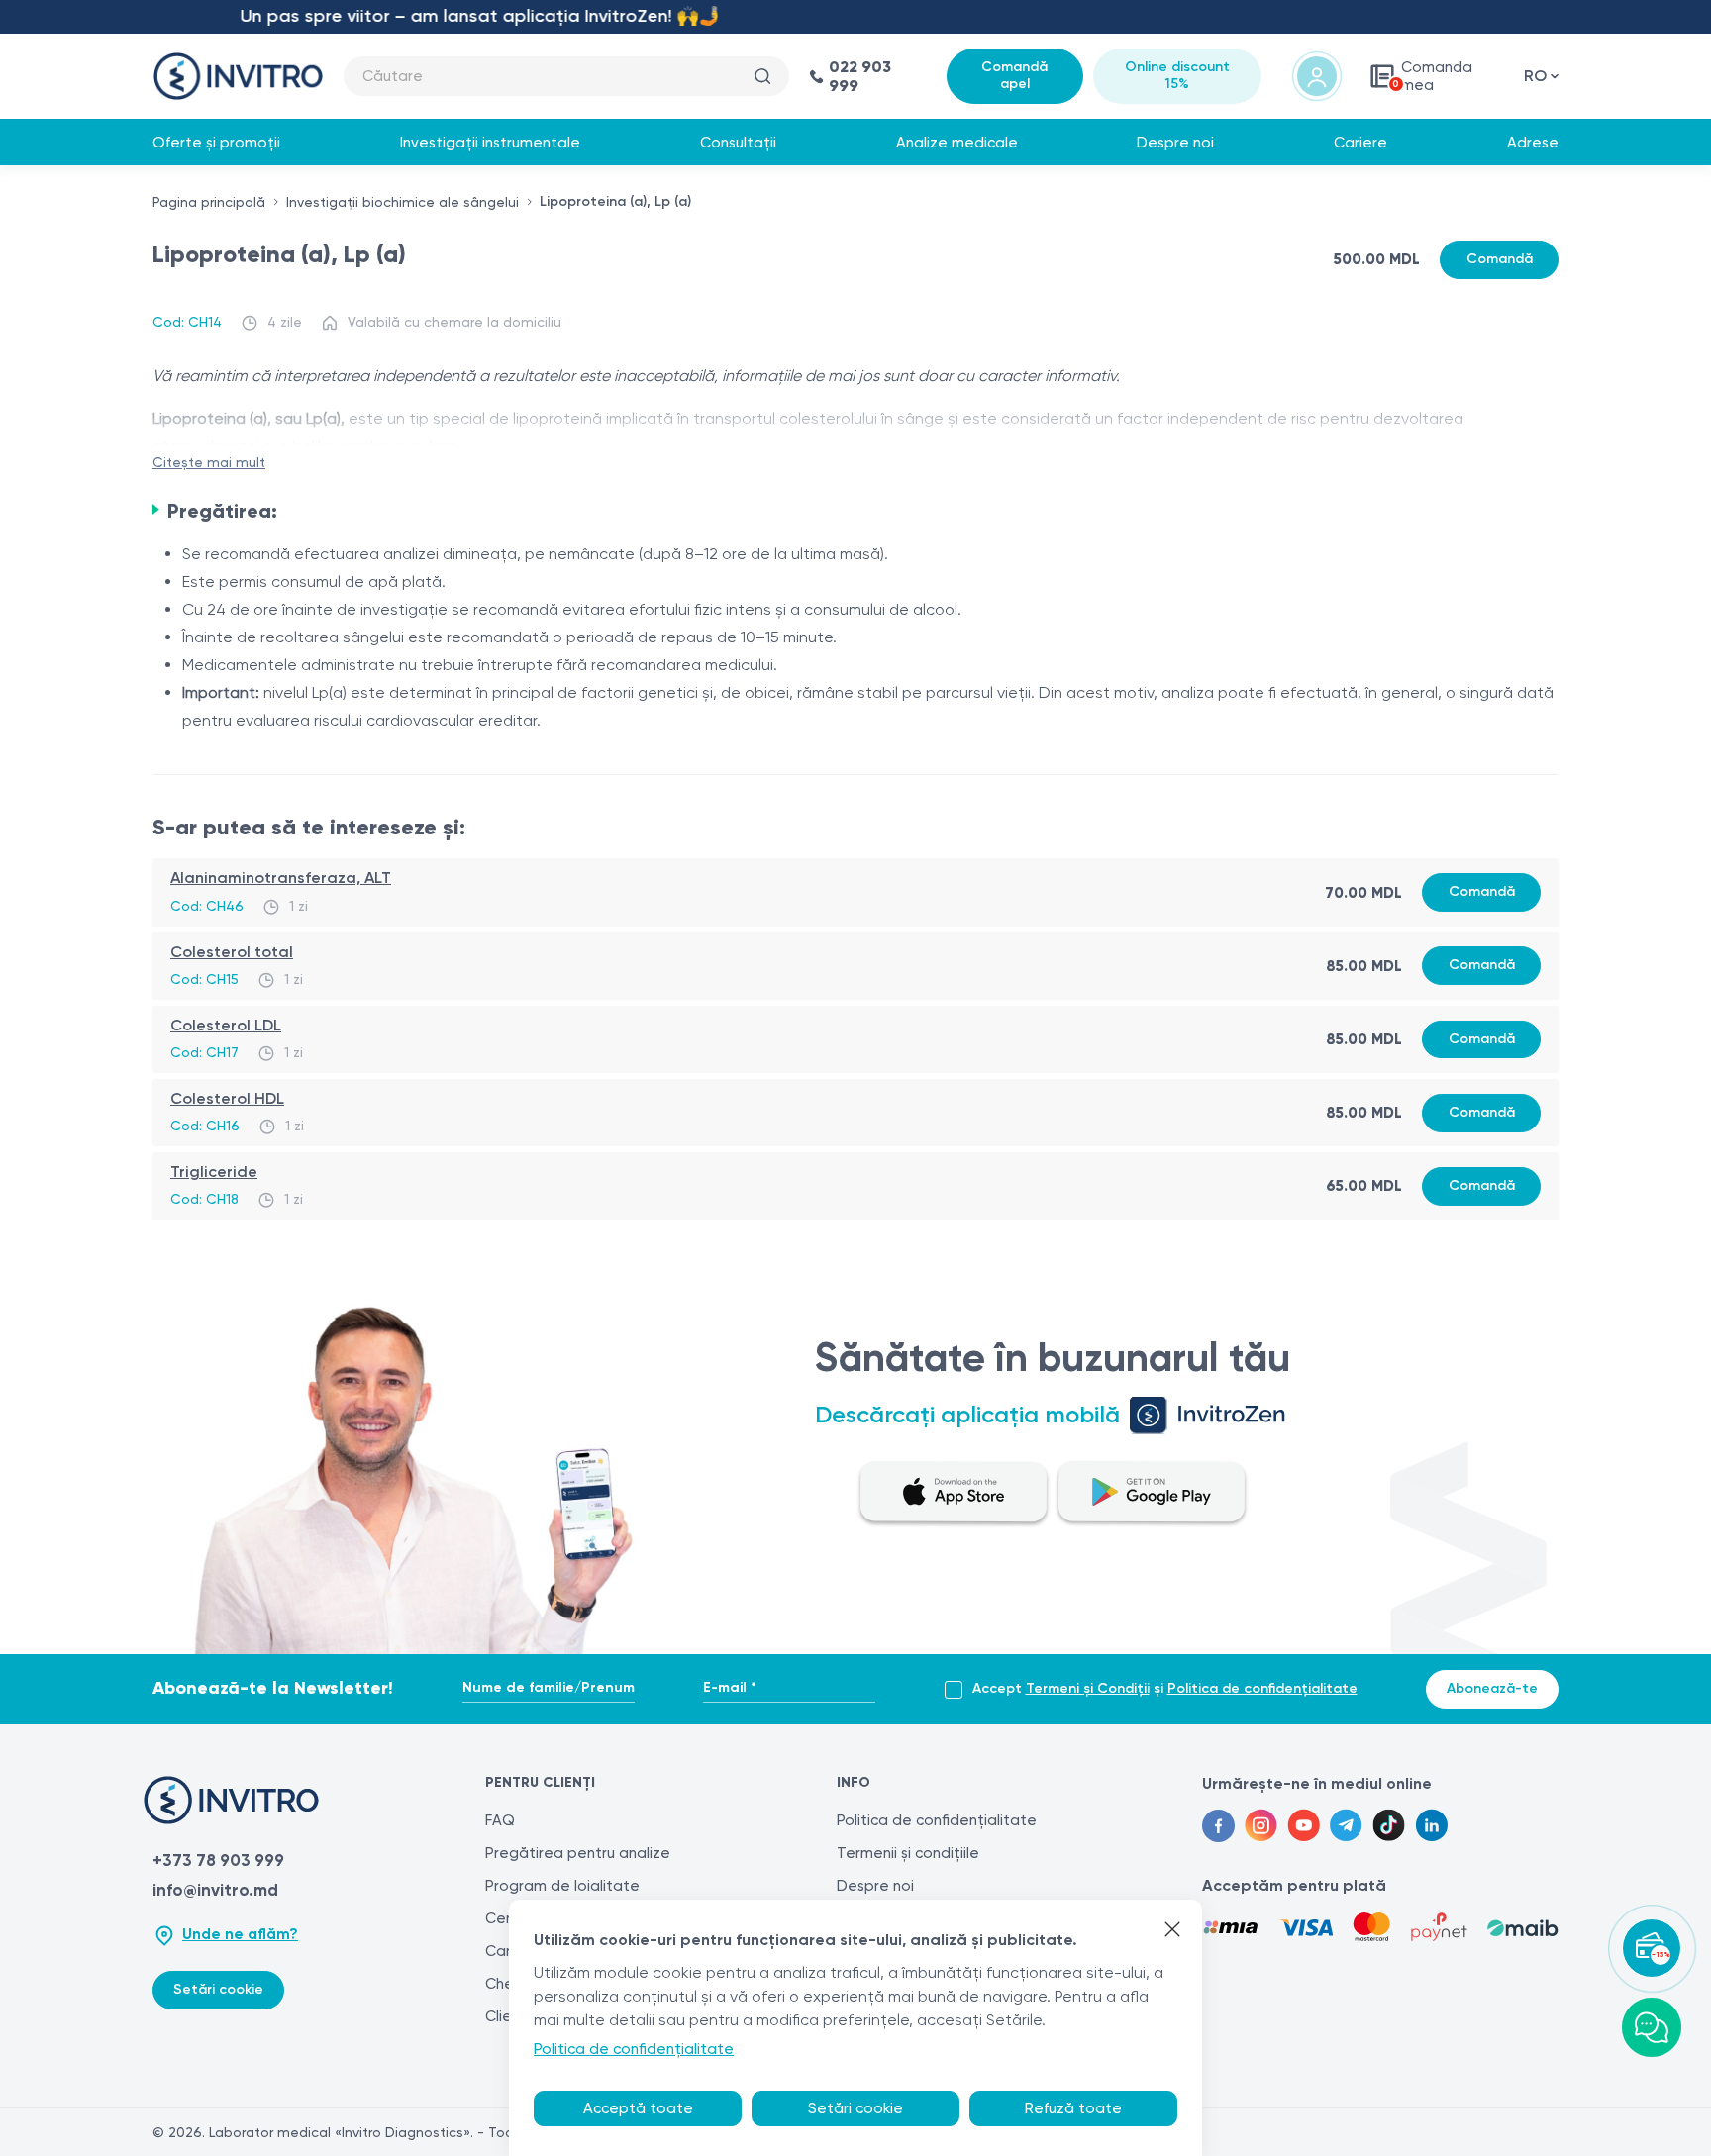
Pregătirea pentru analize (578, 1853)
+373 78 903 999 (218, 1860)
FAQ (500, 1820)
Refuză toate (1073, 2108)
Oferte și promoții (216, 143)
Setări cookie (218, 1989)
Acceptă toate (638, 2108)
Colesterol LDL (226, 1025)
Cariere (1360, 143)
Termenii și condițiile (908, 1853)
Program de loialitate (562, 1886)
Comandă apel (1014, 75)
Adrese (1533, 143)
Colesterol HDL (227, 1098)
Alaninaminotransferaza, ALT (281, 878)
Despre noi (1175, 143)
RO (1535, 76)
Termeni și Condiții (1088, 1688)
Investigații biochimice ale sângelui (403, 202)
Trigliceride (214, 1172)
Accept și (1165, 1689)
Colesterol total (232, 952)
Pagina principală (209, 202)
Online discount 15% (1177, 75)
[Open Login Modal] (1317, 76)
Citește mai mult (209, 462)
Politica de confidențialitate (1262, 1688)
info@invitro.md (215, 1890)
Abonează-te (1492, 1688)
